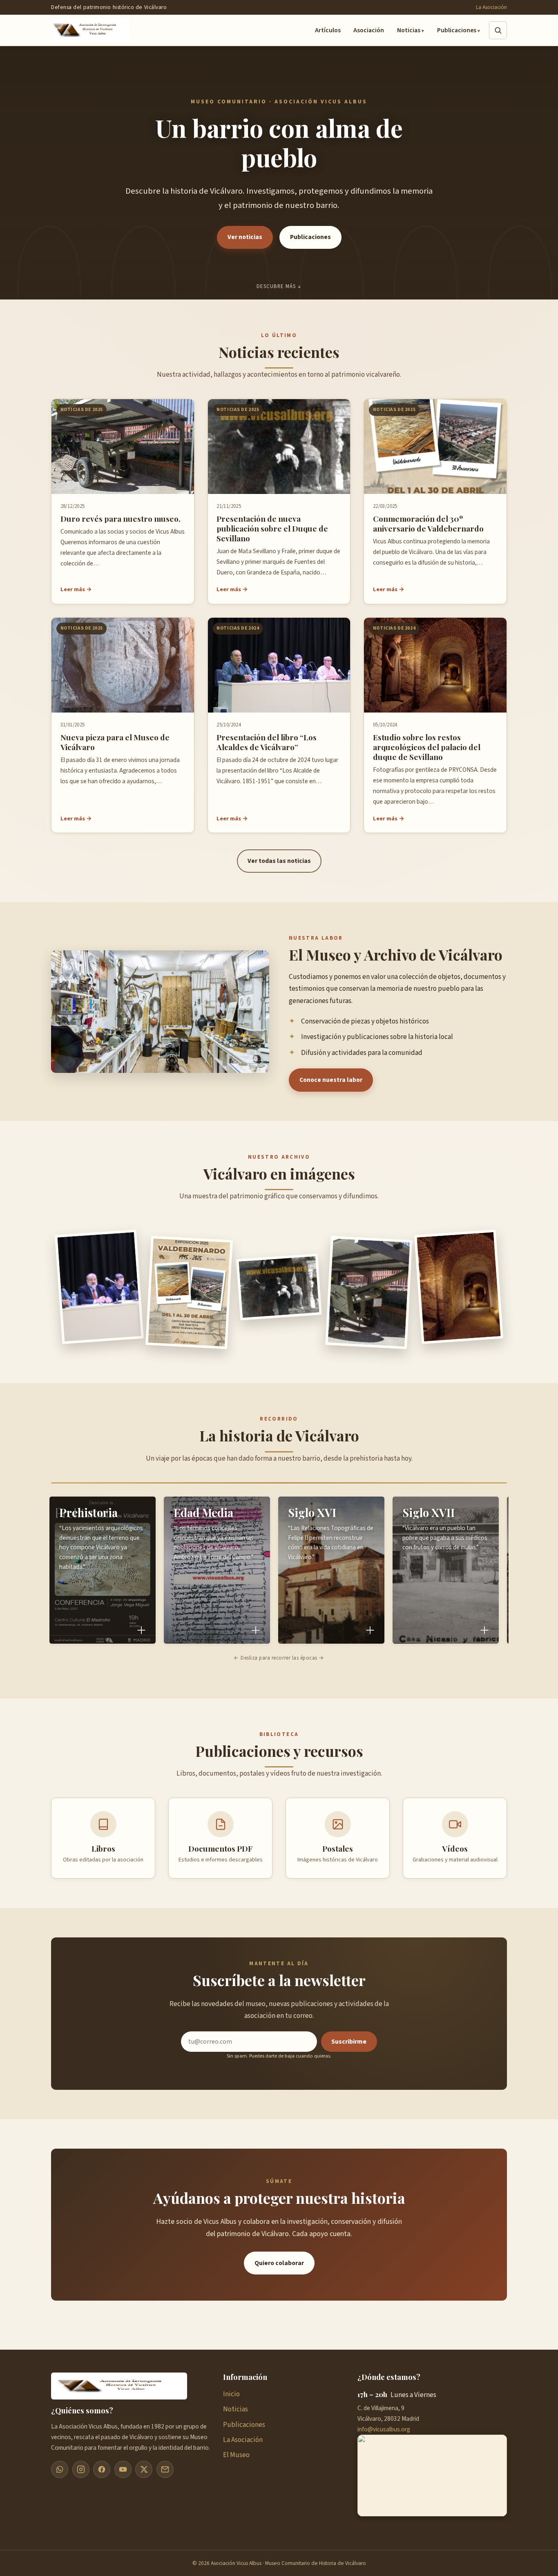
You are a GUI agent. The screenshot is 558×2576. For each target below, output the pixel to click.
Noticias (409, 30)
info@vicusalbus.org (384, 2429)
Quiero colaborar (279, 2263)
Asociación (369, 30)
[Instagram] (81, 2469)
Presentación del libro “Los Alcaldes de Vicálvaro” (267, 742)
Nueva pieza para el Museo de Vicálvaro (115, 742)
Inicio (231, 2394)
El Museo (236, 2455)
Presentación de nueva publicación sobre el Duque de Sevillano (272, 528)
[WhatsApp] (60, 2469)
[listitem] (103, 1570)
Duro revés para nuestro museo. (121, 518)
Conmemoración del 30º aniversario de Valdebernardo (428, 523)
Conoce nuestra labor (331, 1080)
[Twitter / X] (144, 2469)
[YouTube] (123, 2469)
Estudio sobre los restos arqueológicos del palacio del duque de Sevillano (427, 747)
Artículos (328, 30)
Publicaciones (457, 30)
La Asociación (491, 7)
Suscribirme (349, 2042)
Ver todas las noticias (279, 861)
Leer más (73, 589)
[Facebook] (102, 2469)
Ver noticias (245, 237)
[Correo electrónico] (165, 2469)
